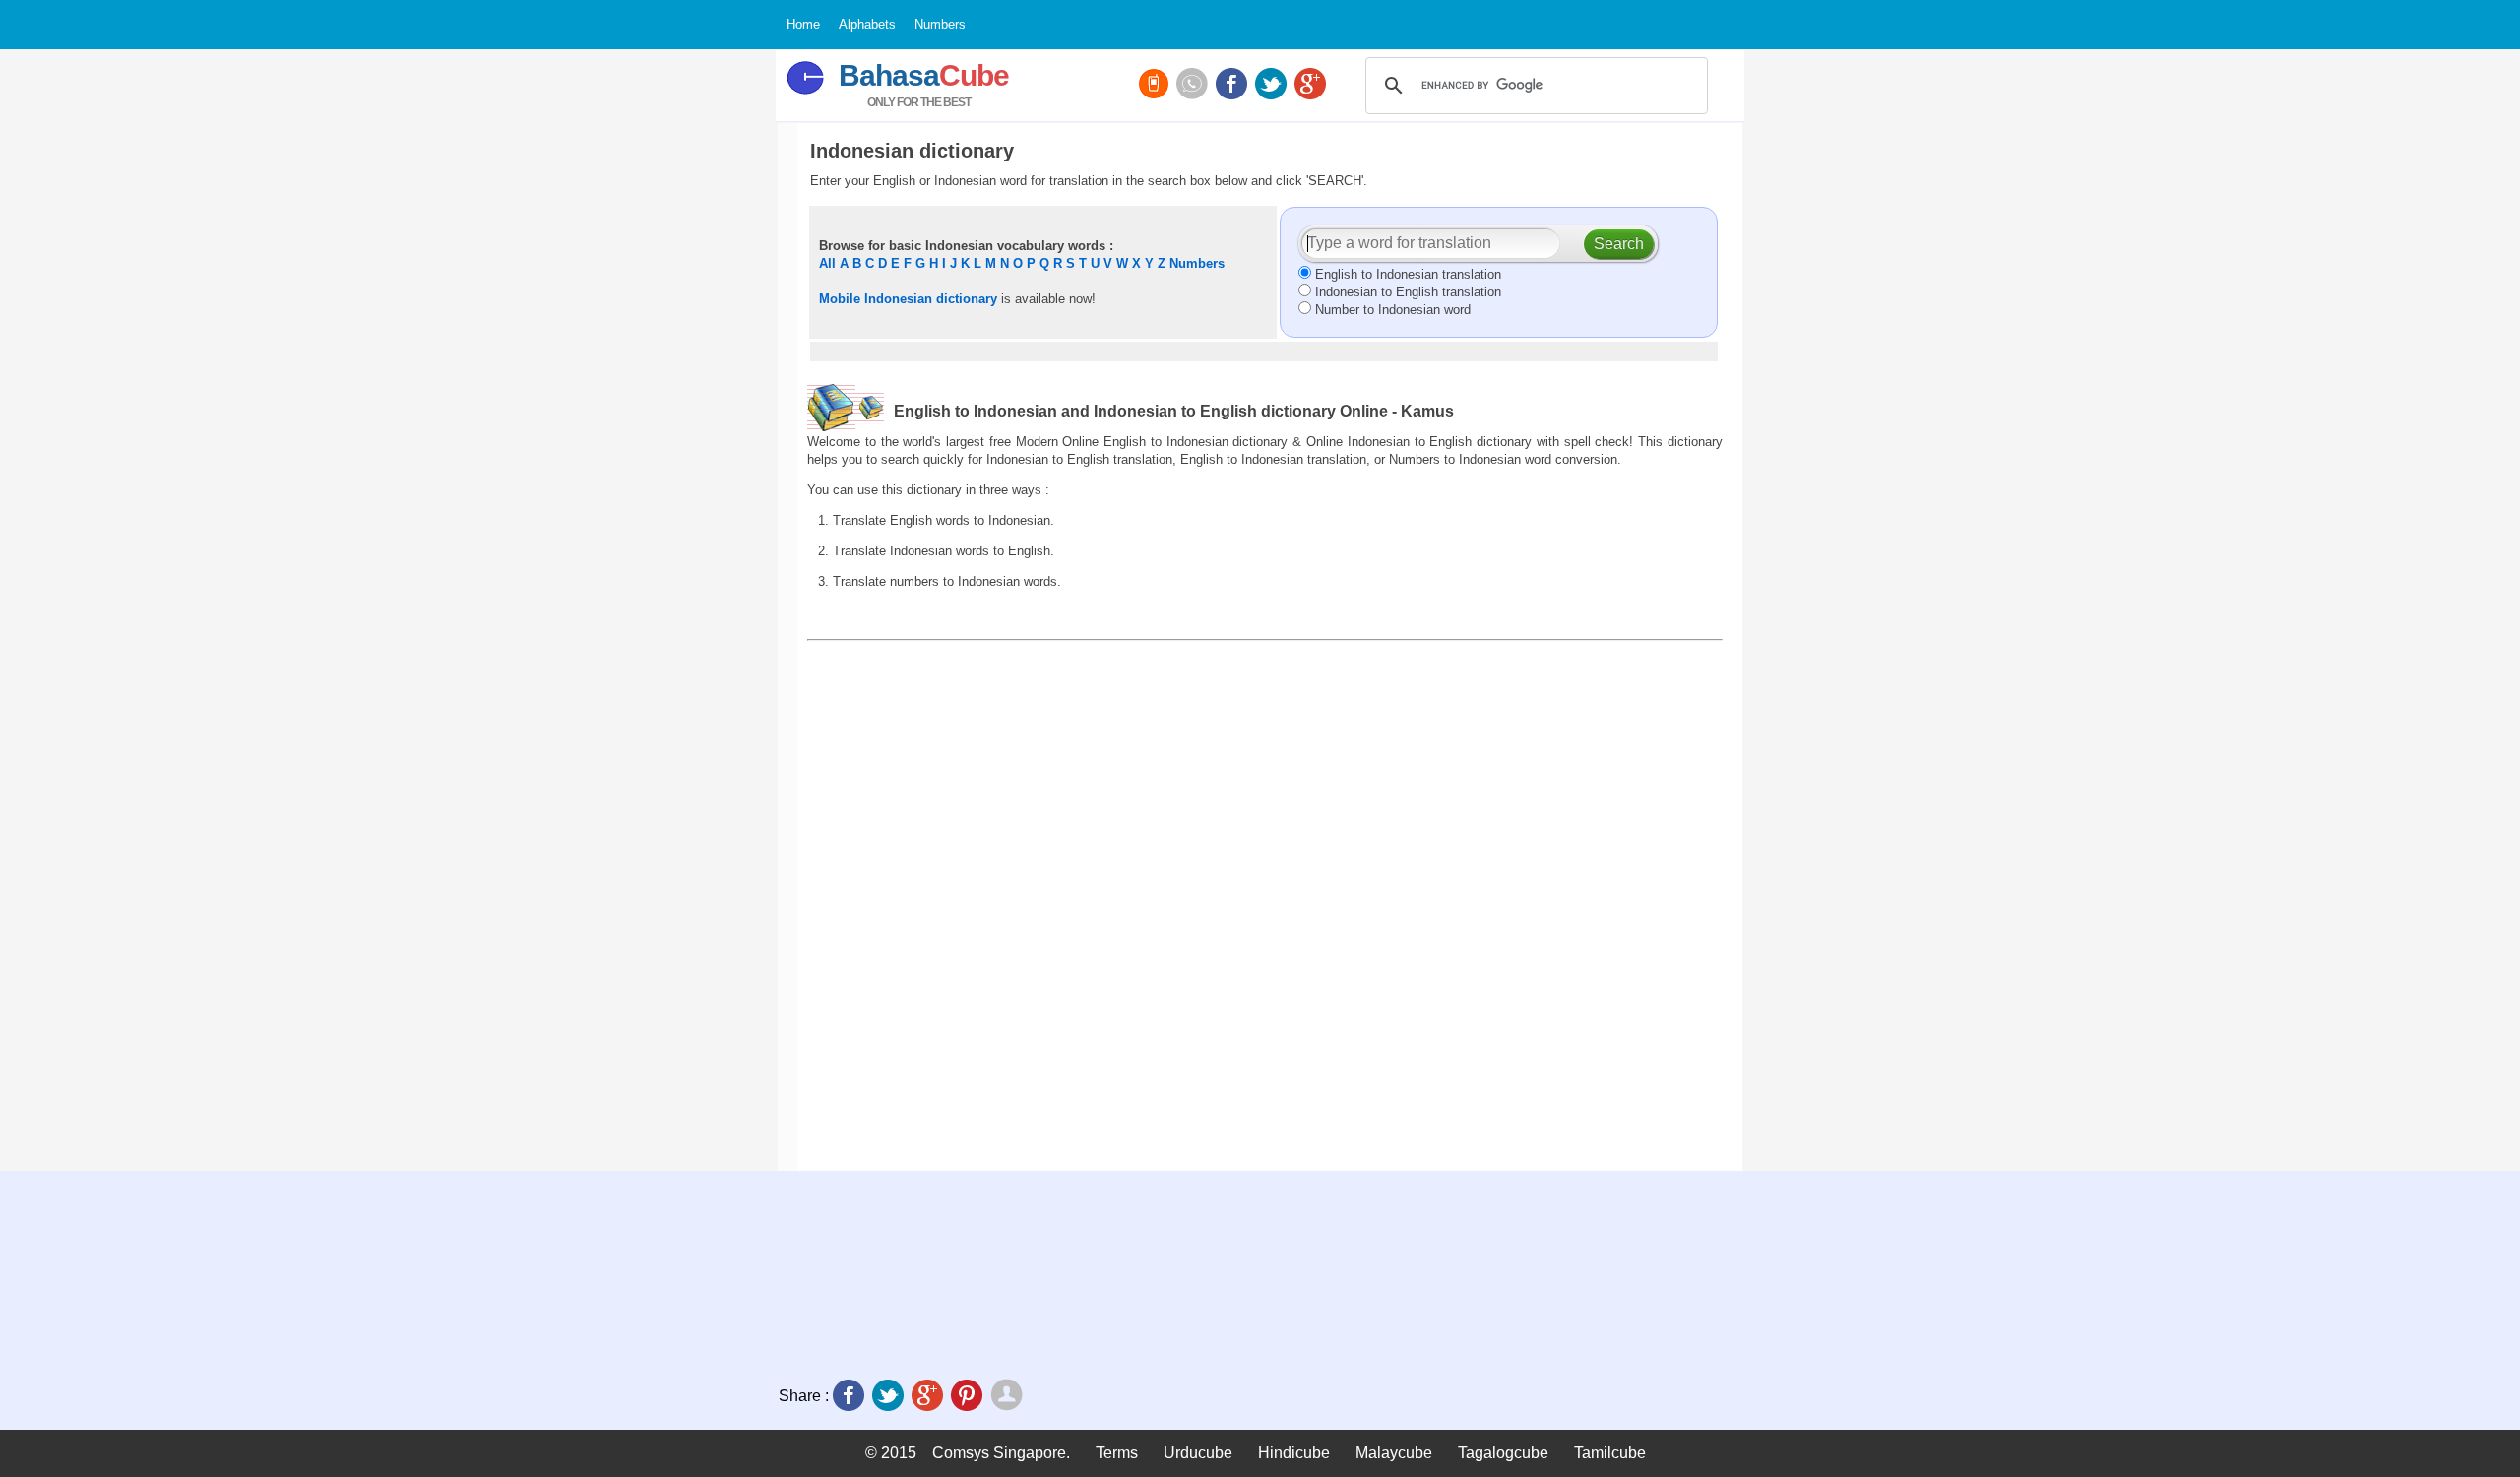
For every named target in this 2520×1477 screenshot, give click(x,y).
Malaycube (1394, 1453)
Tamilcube (1610, 1453)
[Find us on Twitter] (1273, 86)
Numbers (1197, 263)
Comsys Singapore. (1001, 1453)
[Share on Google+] (929, 1397)
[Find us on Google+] (1312, 86)
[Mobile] (1156, 86)
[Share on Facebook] (850, 1397)
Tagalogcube (1503, 1453)
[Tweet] (890, 1397)
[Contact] (1194, 86)
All (827, 263)
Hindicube (1294, 1453)
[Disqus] (1265, 905)
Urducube (1198, 1453)
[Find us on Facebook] (1233, 86)
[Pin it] (969, 1397)
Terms (1117, 1453)
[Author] (1008, 1397)
